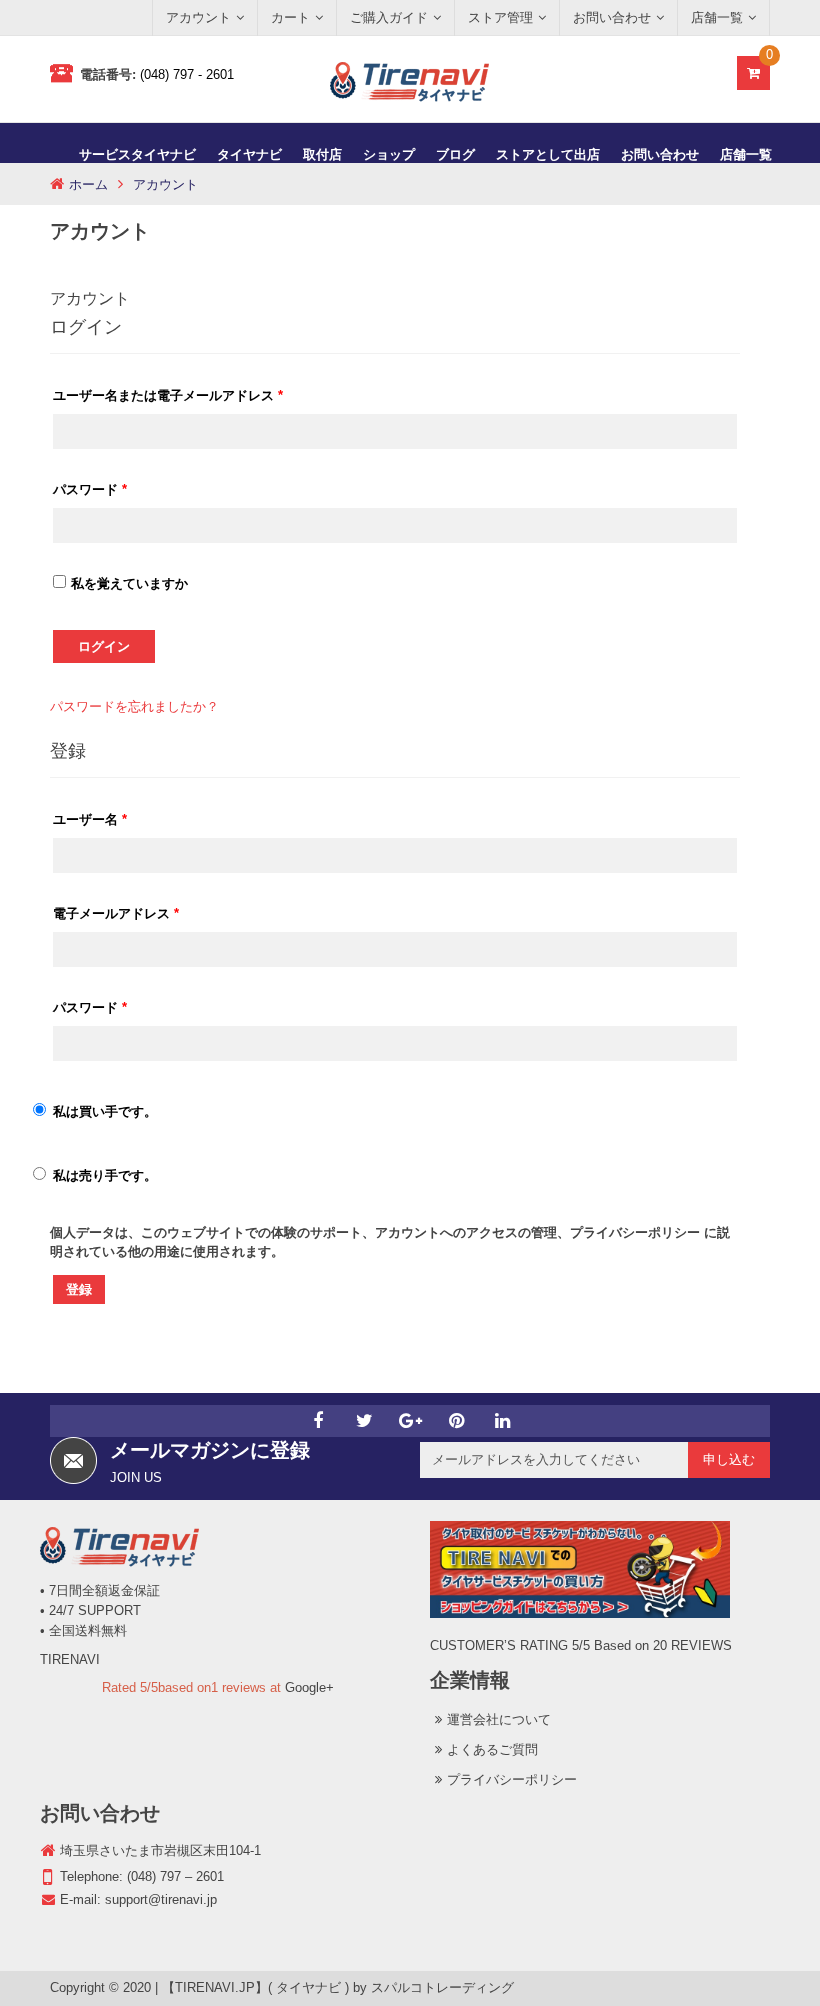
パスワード (90, 489)
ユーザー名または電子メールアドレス (168, 395)
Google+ (309, 1687)
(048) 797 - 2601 (187, 74)
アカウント (90, 298)
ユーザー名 (90, 819)
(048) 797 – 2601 (175, 1876)
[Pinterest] (456, 1421)
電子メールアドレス (116, 913)
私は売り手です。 (105, 1175)
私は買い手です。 (105, 1111)
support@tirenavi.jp (161, 1899)
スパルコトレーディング (442, 1987)
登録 (79, 1289)
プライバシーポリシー (635, 1232)
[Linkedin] (502, 1421)
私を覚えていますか (129, 583)
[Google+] (410, 1421)
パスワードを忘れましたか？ (134, 706)
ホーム (88, 184)
